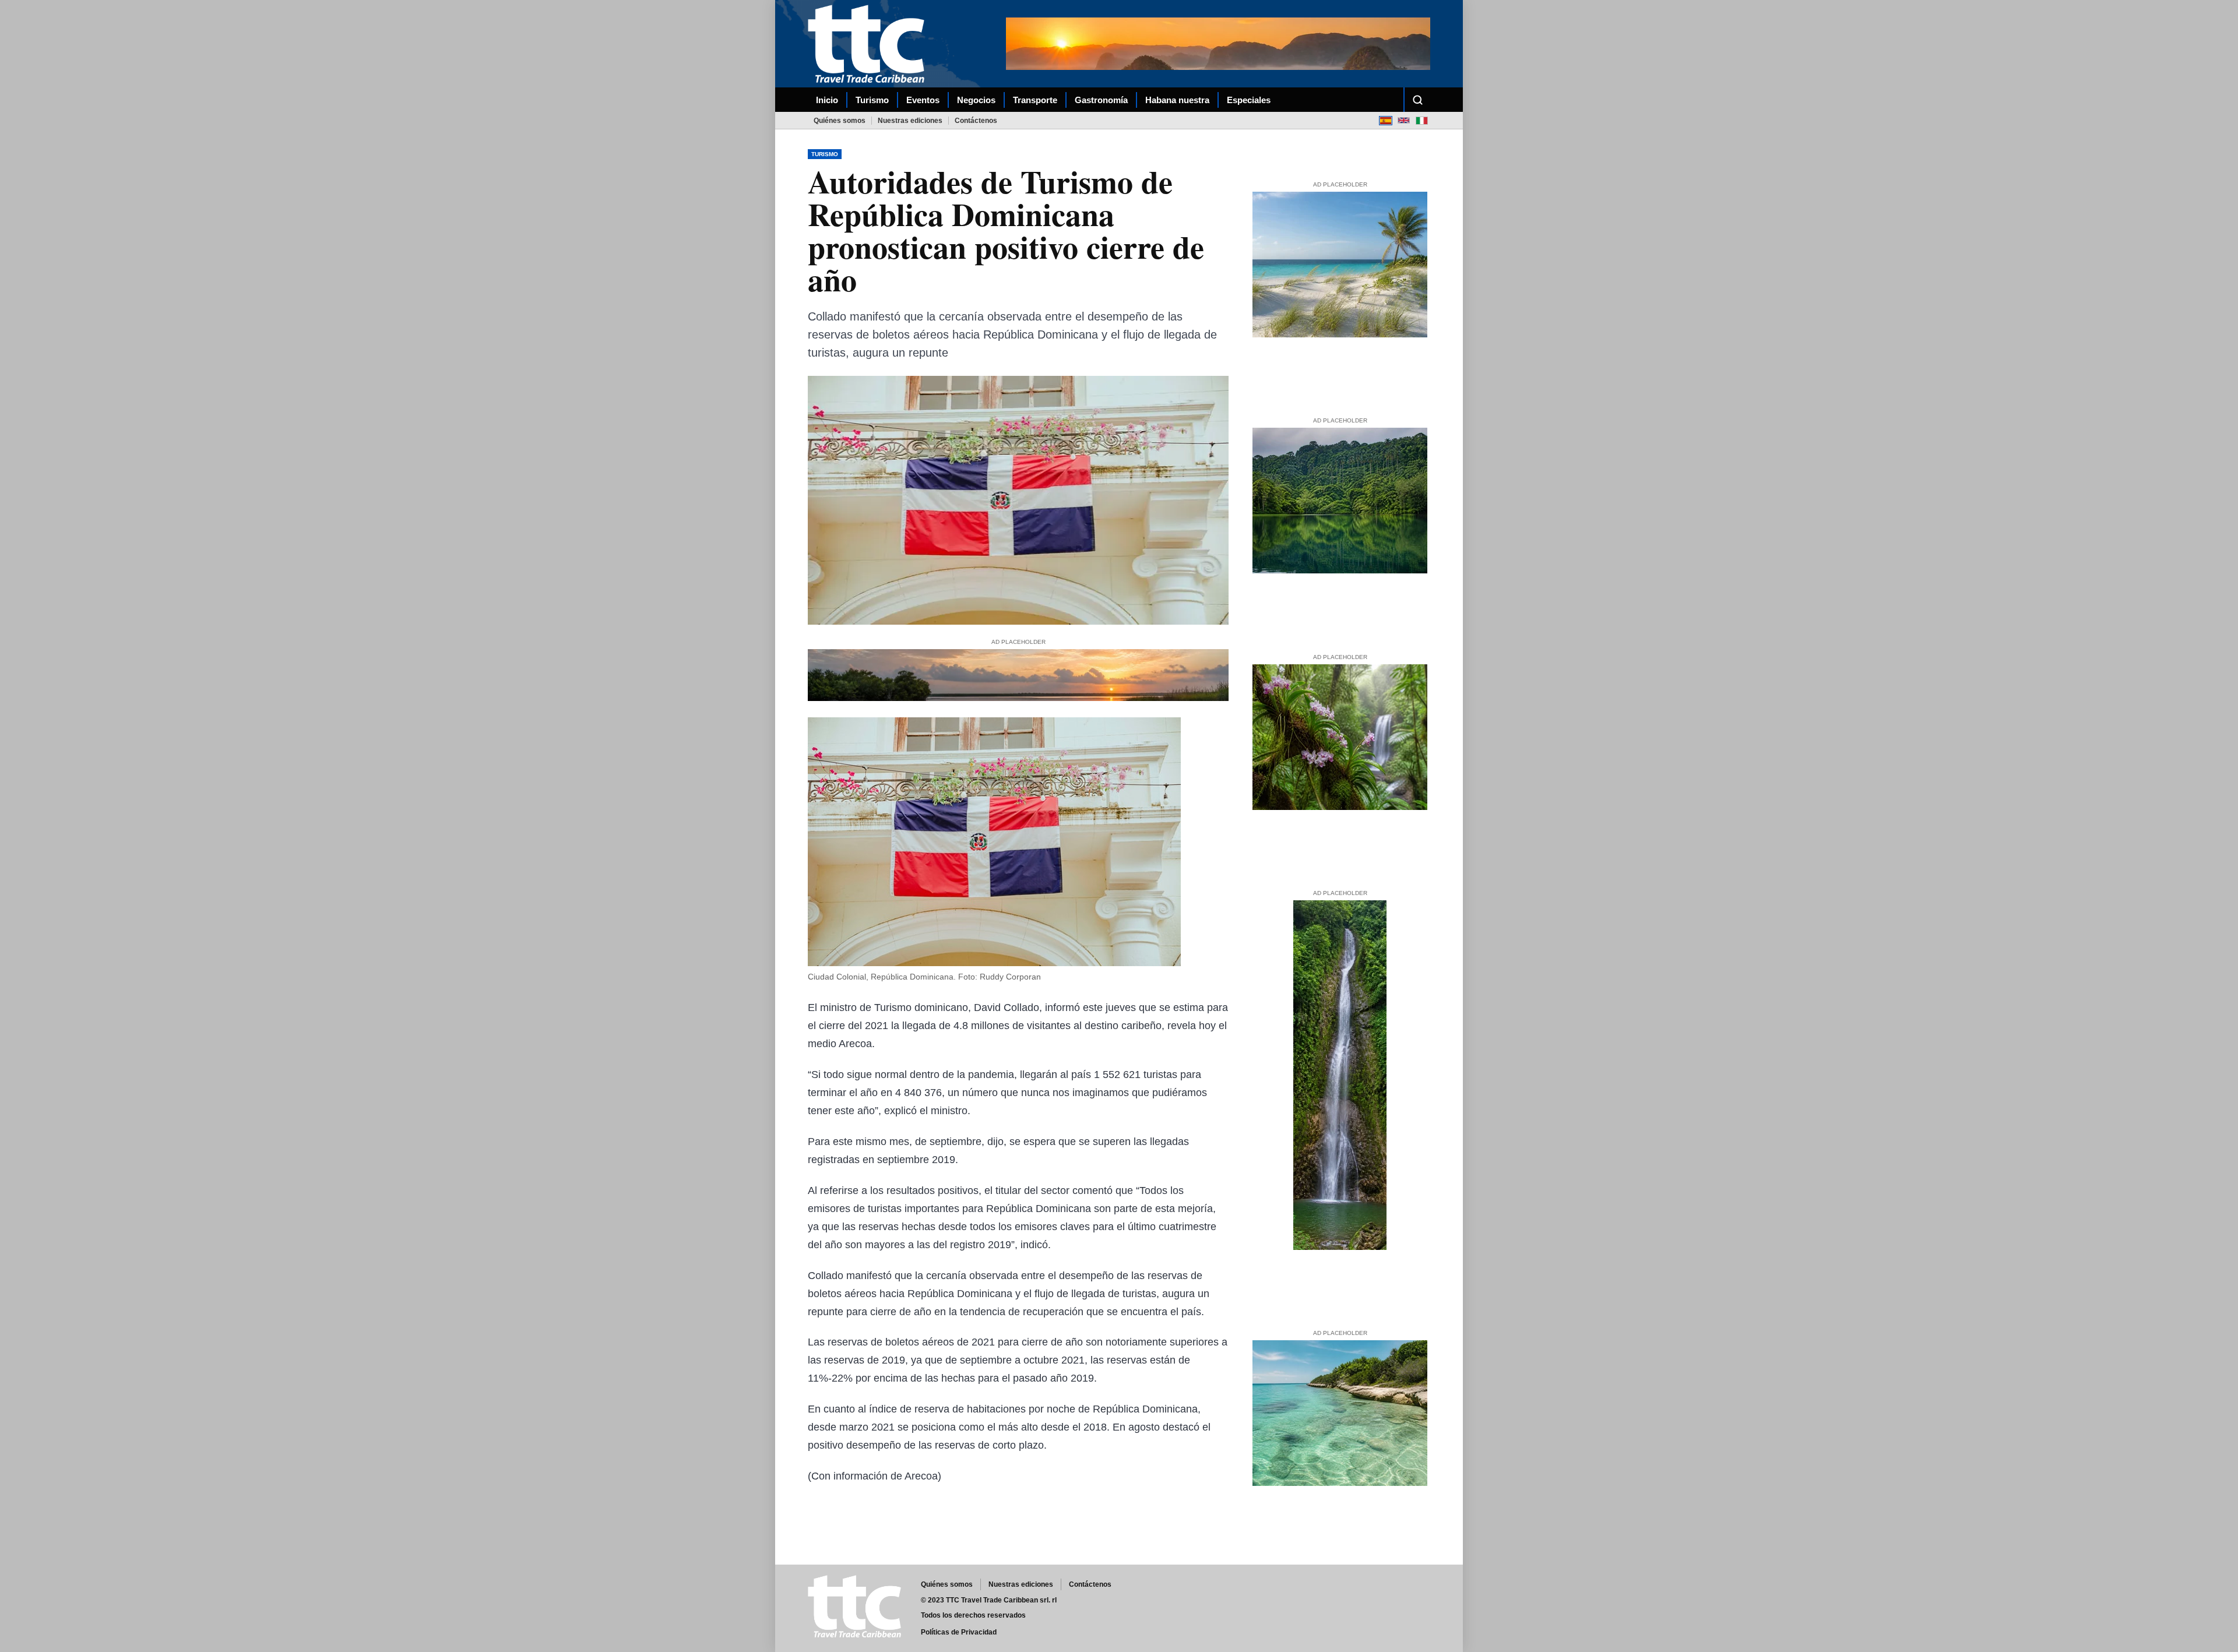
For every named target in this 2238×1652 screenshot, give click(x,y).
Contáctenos (976, 121)
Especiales (1249, 100)
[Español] (1386, 120)
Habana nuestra (1177, 100)
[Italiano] (1422, 120)
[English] (1404, 120)
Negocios (976, 100)
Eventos (923, 100)
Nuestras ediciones (910, 121)
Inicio (827, 100)
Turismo (872, 100)
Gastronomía (1101, 100)
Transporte (1035, 100)
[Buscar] (1417, 100)
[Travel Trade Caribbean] (868, 43)
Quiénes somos (840, 121)
